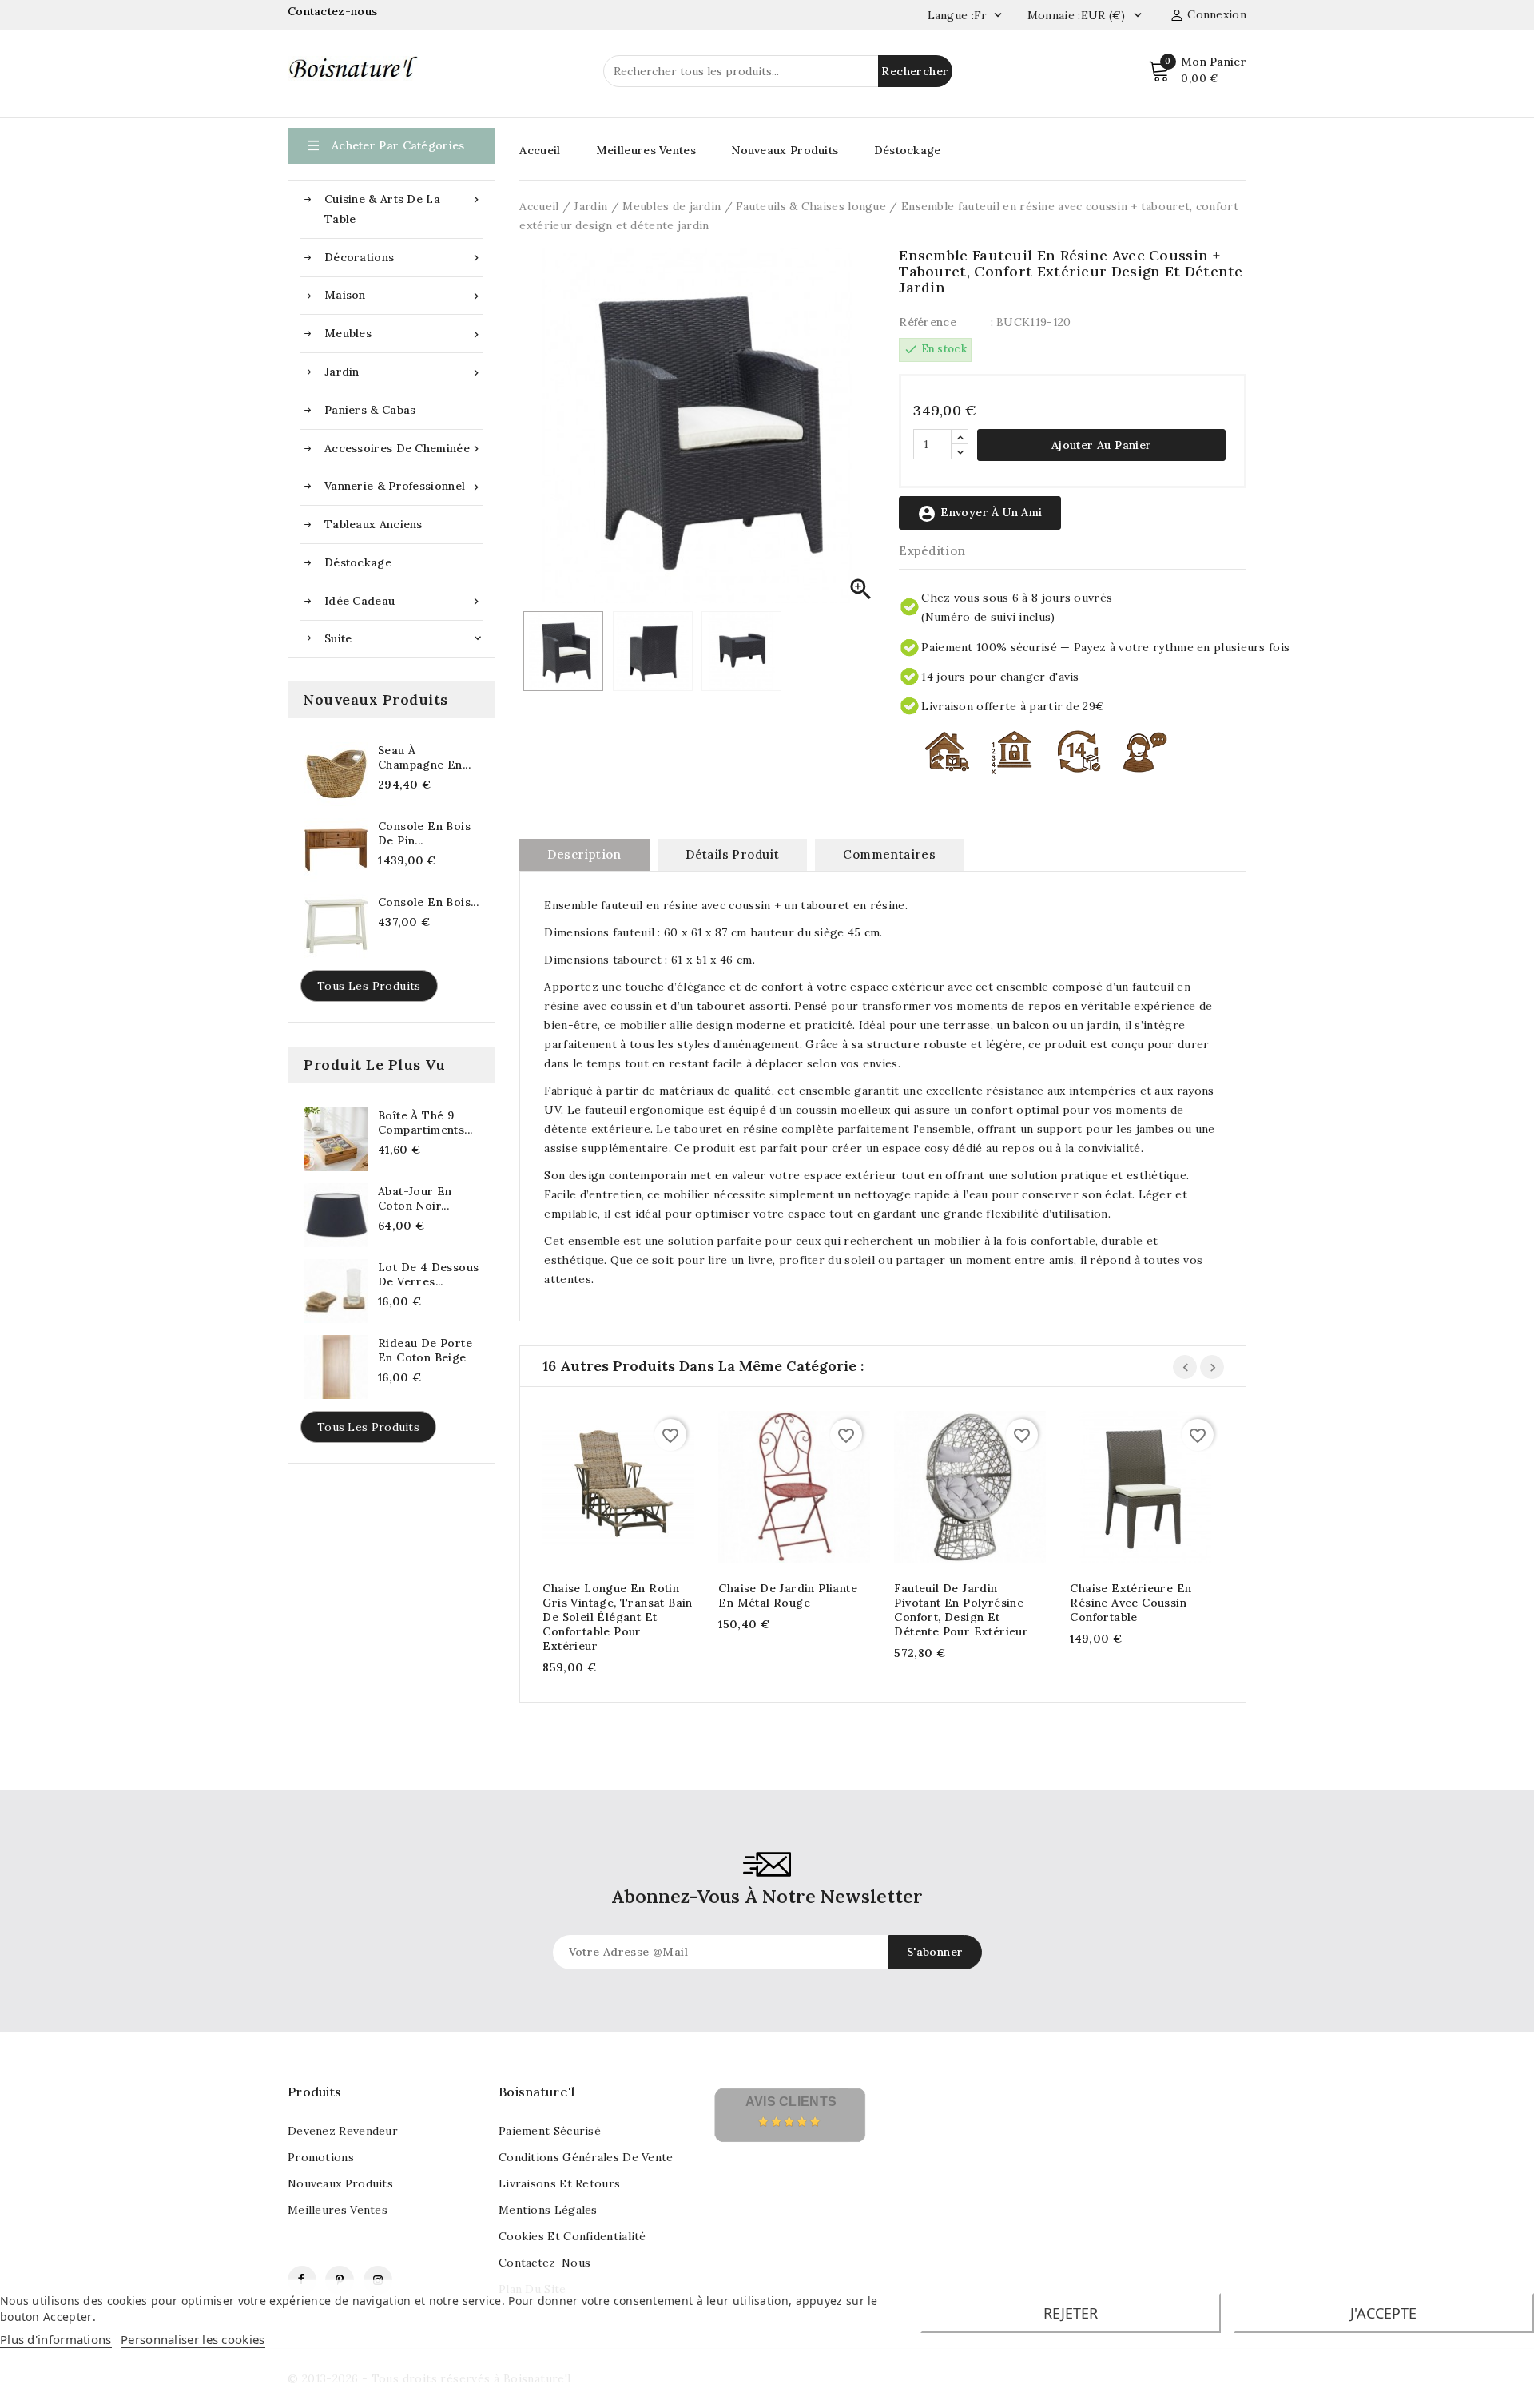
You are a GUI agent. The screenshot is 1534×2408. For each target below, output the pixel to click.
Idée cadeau (403, 601)
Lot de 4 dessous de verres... (428, 1274)
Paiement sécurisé (550, 2131)
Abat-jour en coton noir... (415, 1198)
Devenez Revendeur (343, 2131)
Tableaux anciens (374, 524)
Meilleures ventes (338, 2210)
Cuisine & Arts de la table (403, 209)
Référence (928, 322)
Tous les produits (369, 986)
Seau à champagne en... (424, 757)
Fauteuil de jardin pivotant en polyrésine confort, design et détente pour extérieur (961, 1610)
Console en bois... (428, 902)
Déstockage (358, 562)
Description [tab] (584, 854)
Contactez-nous (334, 11)
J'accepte (1383, 2313)
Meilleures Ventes (646, 150)
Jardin (403, 372)
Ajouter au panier (1102, 445)
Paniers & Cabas (370, 410)
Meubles (403, 334)
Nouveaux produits (340, 2183)
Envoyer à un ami (980, 514)
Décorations (403, 258)
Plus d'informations (56, 2339)
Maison (403, 295)
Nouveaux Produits (785, 150)
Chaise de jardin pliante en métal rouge (788, 1595)
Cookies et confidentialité (572, 2236)
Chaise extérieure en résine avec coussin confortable (1131, 1603)
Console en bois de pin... (424, 833)
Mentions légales (548, 2210)
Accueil (540, 150)
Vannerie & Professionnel (403, 486)
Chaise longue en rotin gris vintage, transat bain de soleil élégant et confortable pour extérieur (617, 1617)
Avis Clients (791, 2102)
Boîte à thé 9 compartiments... (425, 1123)
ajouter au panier (603, 1490)
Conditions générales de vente (586, 2157)
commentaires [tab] (889, 854)
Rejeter (1071, 2313)
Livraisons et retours (559, 2183)
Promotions (321, 2157)
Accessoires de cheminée (403, 449)
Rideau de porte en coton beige (425, 1350)
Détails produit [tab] (732, 854)
